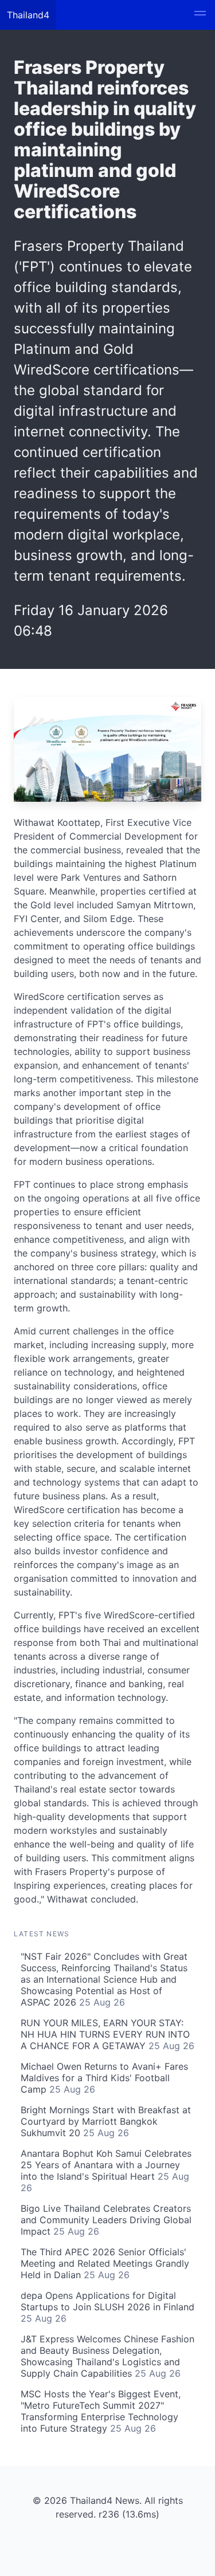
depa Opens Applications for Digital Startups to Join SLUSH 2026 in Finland (107, 2307)
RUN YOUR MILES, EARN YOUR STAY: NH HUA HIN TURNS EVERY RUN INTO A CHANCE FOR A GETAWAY (107, 2034)
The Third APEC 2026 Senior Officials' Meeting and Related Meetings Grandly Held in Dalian (105, 2263)
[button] (200, 15)
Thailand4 (28, 15)
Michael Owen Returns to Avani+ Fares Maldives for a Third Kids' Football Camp (104, 2078)
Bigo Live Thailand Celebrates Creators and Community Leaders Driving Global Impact (106, 2220)
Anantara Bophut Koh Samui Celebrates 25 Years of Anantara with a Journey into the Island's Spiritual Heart (106, 2171)
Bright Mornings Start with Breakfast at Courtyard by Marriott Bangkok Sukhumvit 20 (106, 2121)
